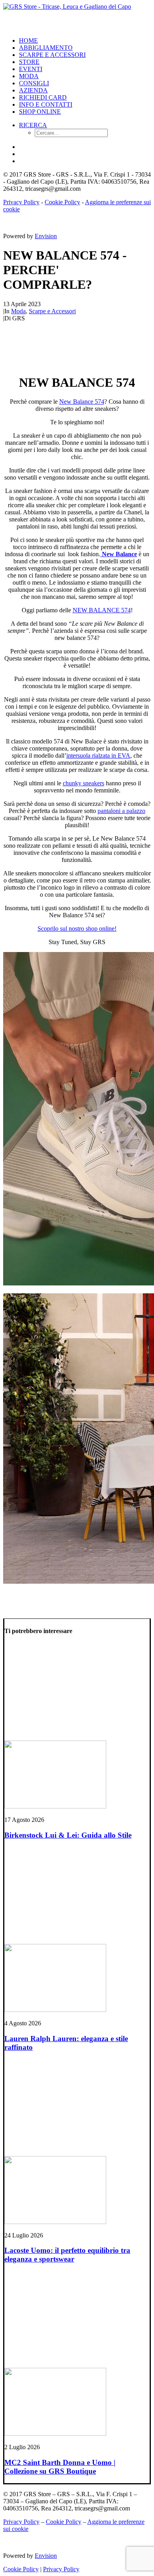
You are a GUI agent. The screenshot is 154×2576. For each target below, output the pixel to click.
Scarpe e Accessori (52, 55)
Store (29, 62)
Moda (29, 76)
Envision (46, 236)
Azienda (33, 90)
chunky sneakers (84, 783)
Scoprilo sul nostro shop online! (77, 929)
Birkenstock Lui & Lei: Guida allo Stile (68, 1835)
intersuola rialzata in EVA (98, 755)
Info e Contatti (46, 104)
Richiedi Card (43, 97)
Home (28, 40)
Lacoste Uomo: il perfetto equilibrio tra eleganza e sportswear (67, 2255)
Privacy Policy (21, 202)
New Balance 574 (82, 402)
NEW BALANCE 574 (102, 610)
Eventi (31, 69)
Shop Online (40, 112)
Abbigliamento (46, 48)
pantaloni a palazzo (121, 811)
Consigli (34, 83)
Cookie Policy (62, 202)
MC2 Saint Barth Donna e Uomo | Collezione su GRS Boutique (60, 2467)
